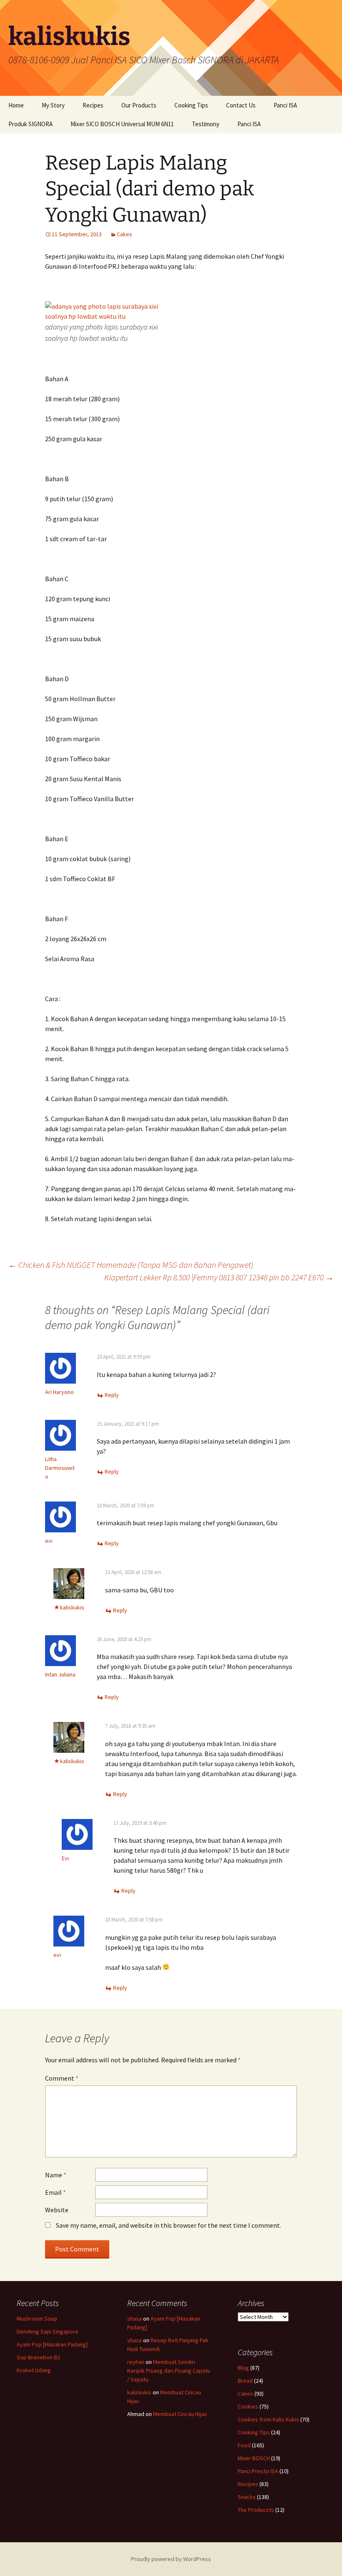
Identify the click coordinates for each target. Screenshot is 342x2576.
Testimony (206, 124)
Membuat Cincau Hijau (180, 2414)
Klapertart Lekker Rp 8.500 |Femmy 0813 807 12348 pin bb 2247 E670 (219, 1277)
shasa (135, 2319)
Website (57, 2210)
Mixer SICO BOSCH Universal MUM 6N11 (122, 124)
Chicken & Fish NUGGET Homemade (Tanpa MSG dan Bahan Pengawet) (131, 1265)
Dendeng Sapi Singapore (48, 2331)
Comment (62, 2078)
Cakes (124, 234)
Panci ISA (285, 105)
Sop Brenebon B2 (38, 2357)
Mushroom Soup (37, 2319)
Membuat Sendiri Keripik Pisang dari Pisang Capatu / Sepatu (169, 2371)
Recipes (93, 105)
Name (56, 2175)
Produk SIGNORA (30, 124)
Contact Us (241, 105)
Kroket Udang (34, 2370)
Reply (112, 1395)
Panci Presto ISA (258, 2471)
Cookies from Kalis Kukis (268, 2419)
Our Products (139, 105)
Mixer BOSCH (254, 2458)
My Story (53, 105)
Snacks (247, 2497)
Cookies (248, 2406)
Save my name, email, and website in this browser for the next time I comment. (168, 2225)
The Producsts (256, 2510)
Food (244, 2445)
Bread (245, 2381)
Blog (243, 2368)
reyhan (136, 2362)
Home (16, 105)
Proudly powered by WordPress (171, 2559)
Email (55, 2192)
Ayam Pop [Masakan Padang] (52, 2344)
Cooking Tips (191, 105)
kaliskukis (72, 1607)
